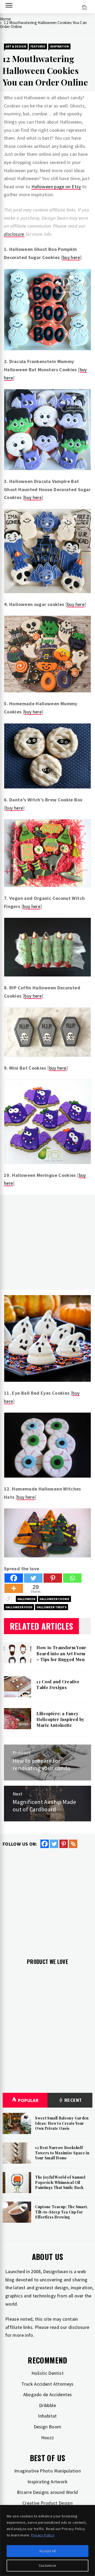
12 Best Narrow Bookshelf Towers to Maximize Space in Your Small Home (62, 2153)
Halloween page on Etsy (56, 187)
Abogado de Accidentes (48, 2394)
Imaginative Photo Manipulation (47, 2471)
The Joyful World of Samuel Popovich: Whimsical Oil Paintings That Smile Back (60, 2182)
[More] (14, 1588)
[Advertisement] (47, 1242)
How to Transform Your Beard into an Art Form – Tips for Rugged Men (61, 1653)
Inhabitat (47, 2416)
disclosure (14, 234)
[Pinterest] (53, 1578)
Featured (38, 46)
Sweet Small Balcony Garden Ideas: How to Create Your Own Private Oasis (62, 2123)
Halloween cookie (54, 1599)
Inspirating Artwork (47, 2482)
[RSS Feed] (73, 1844)
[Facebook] (14, 1578)
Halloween (26, 1599)
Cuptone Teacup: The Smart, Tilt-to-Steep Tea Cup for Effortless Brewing (61, 2212)
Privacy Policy (43, 2535)
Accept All (48, 2551)
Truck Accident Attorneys (47, 2384)
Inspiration (59, 46)
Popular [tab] (28, 2100)
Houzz (48, 2438)
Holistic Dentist (47, 2373)
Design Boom (48, 2427)
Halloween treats (52, 1607)
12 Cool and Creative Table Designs (58, 1684)
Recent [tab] (73, 2100)
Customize (48, 2565)
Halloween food (19, 1607)
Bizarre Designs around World (47, 2492)
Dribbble (47, 2405)
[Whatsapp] (72, 1578)
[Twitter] (33, 1578)
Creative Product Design (47, 2503)
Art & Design (16, 46)
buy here (71, 257)
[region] (47, 2540)
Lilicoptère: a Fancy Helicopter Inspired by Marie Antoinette (60, 1719)
